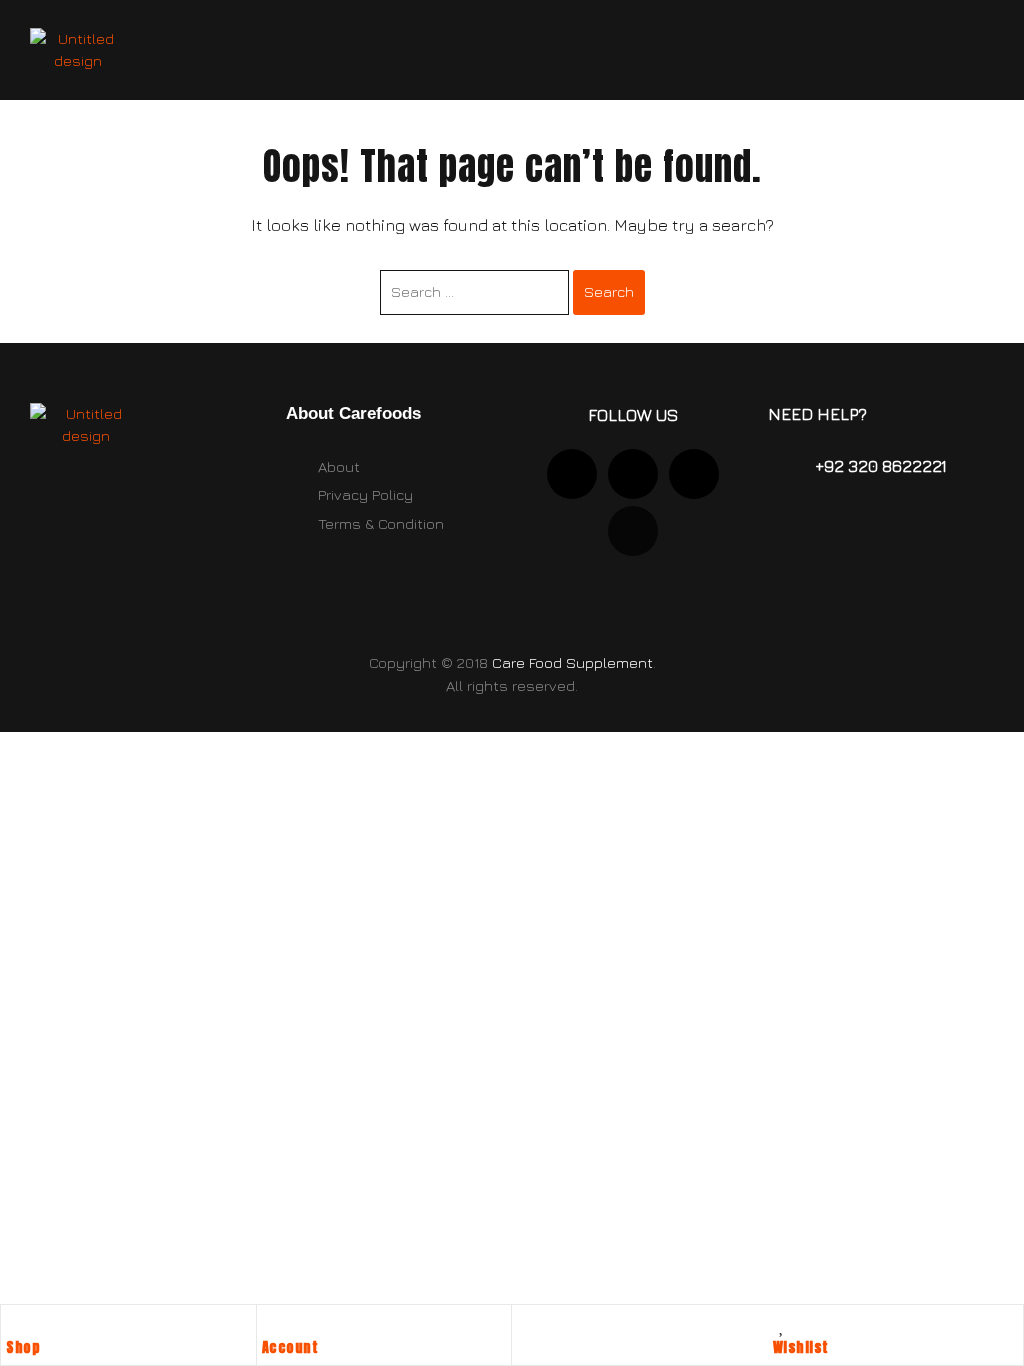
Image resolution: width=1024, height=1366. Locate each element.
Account (290, 1347)
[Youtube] (633, 474)
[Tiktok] (694, 474)
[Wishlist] (783, 1325)
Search (609, 291)
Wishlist (801, 1347)
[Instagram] (572, 474)
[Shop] (16, 1325)
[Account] (272, 1325)
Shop (23, 1347)
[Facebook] (633, 531)
